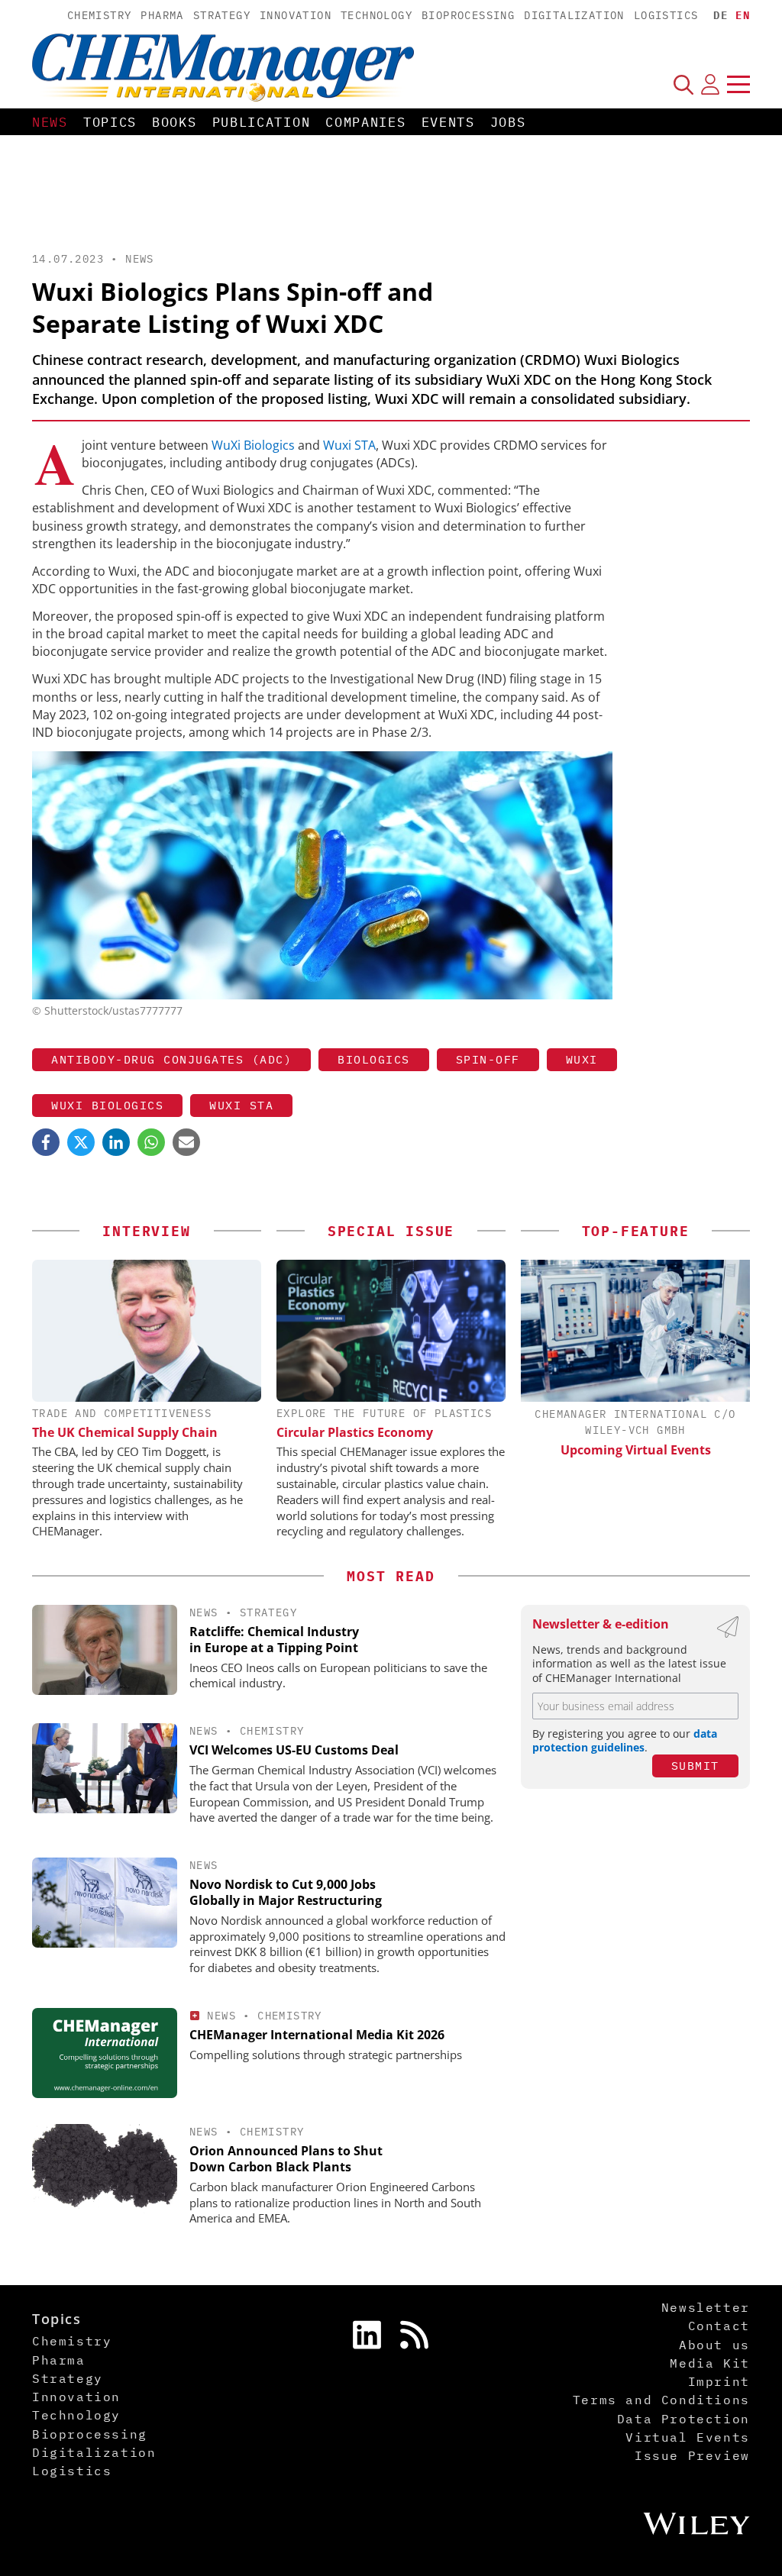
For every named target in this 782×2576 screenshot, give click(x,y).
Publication (262, 122)
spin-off (488, 1059)
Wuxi (582, 1059)
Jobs (508, 122)
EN (743, 15)
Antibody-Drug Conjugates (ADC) (171, 1059)
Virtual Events (687, 2437)
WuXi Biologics (253, 445)
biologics (374, 1059)
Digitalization (574, 15)
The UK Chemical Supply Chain (125, 1432)
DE (721, 15)
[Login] (710, 84)
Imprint (719, 2381)
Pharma (162, 15)
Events (448, 122)
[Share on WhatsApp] (151, 1142)
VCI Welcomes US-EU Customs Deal (294, 1750)
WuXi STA (241, 1105)
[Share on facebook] (46, 1142)
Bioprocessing (468, 15)
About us (714, 2345)
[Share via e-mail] (186, 1142)
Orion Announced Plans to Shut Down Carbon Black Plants (286, 2159)
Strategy (222, 15)
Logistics (666, 15)
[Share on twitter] (81, 1142)
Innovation (296, 15)
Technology (376, 15)
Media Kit (709, 2363)
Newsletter (706, 2307)
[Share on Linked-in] (116, 1142)
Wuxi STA (349, 445)
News (50, 122)
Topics (110, 122)
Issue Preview (692, 2455)
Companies (365, 122)
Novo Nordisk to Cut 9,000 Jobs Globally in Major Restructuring (286, 1892)
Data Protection (683, 2419)
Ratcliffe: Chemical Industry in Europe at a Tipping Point (274, 1640)
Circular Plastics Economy (355, 1432)
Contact (719, 2326)
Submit (695, 1766)
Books (174, 122)
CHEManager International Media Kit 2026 (317, 2035)
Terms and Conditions (661, 2400)
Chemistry (100, 15)
